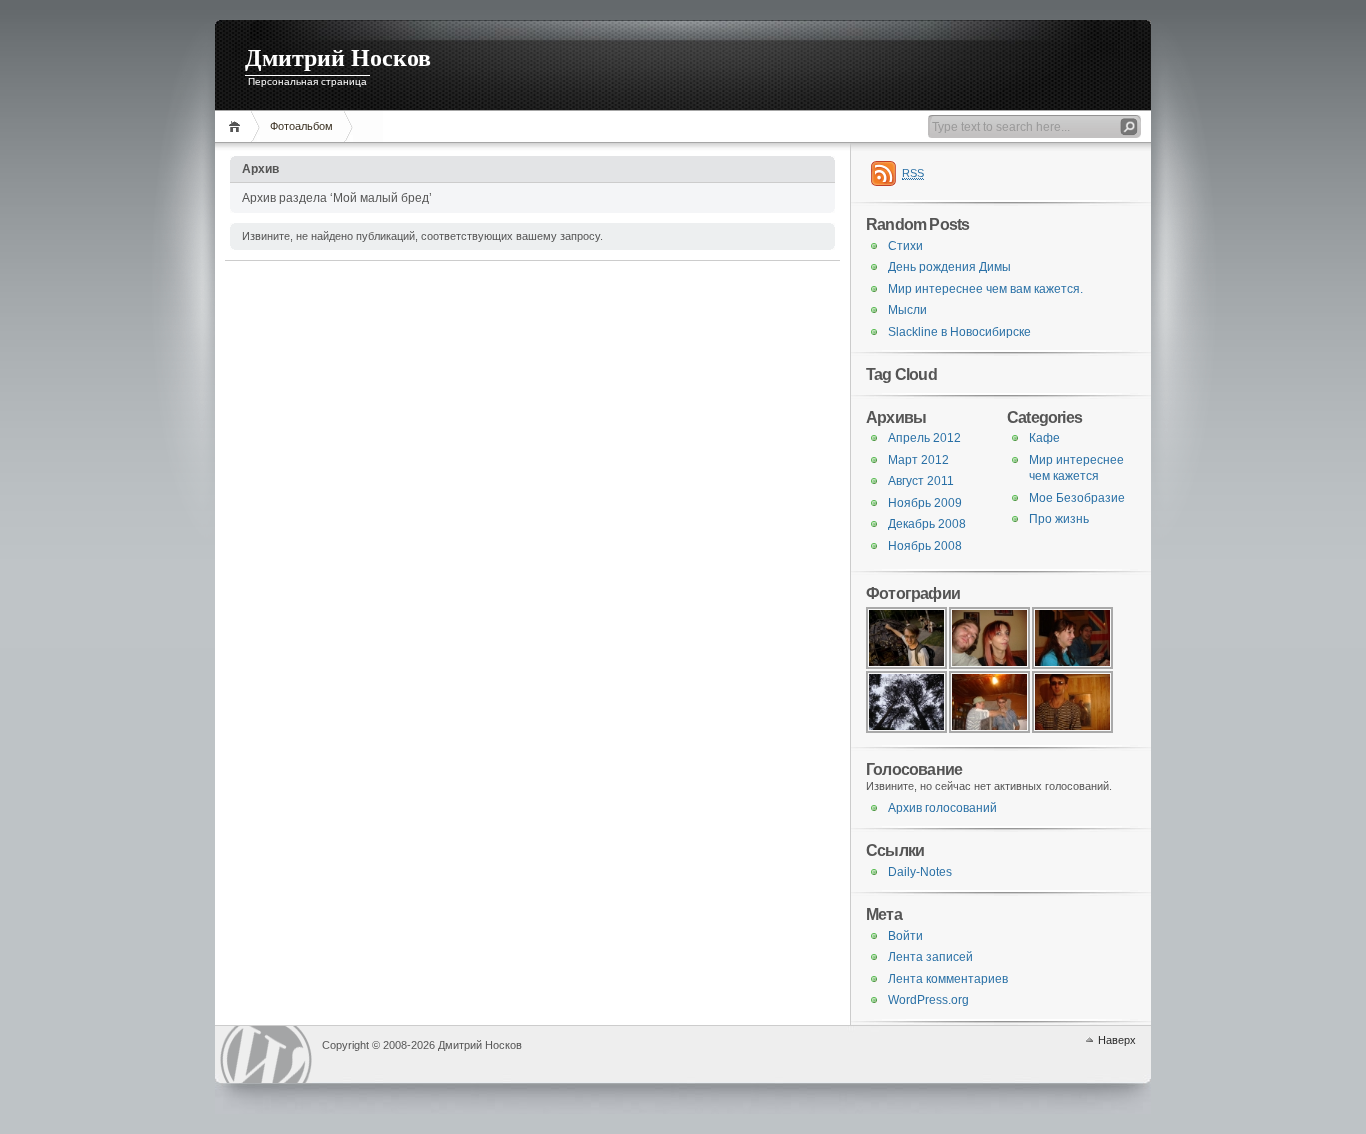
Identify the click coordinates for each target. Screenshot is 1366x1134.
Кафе (1044, 438)
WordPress (266, 1054)
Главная (237, 126)
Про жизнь (1059, 519)
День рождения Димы (949, 267)
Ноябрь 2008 (925, 546)
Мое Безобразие (1077, 498)
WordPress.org (928, 1000)
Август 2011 (921, 481)
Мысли (907, 310)
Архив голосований (942, 808)
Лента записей (930, 957)
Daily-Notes (920, 872)
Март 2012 (918, 460)
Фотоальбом (301, 126)
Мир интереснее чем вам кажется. (985, 289)
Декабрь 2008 (927, 524)
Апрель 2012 (924, 438)
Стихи (905, 246)
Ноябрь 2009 (925, 503)
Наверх (1117, 1040)
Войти (905, 936)
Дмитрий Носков (338, 58)
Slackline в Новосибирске (959, 332)
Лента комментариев (948, 979)
